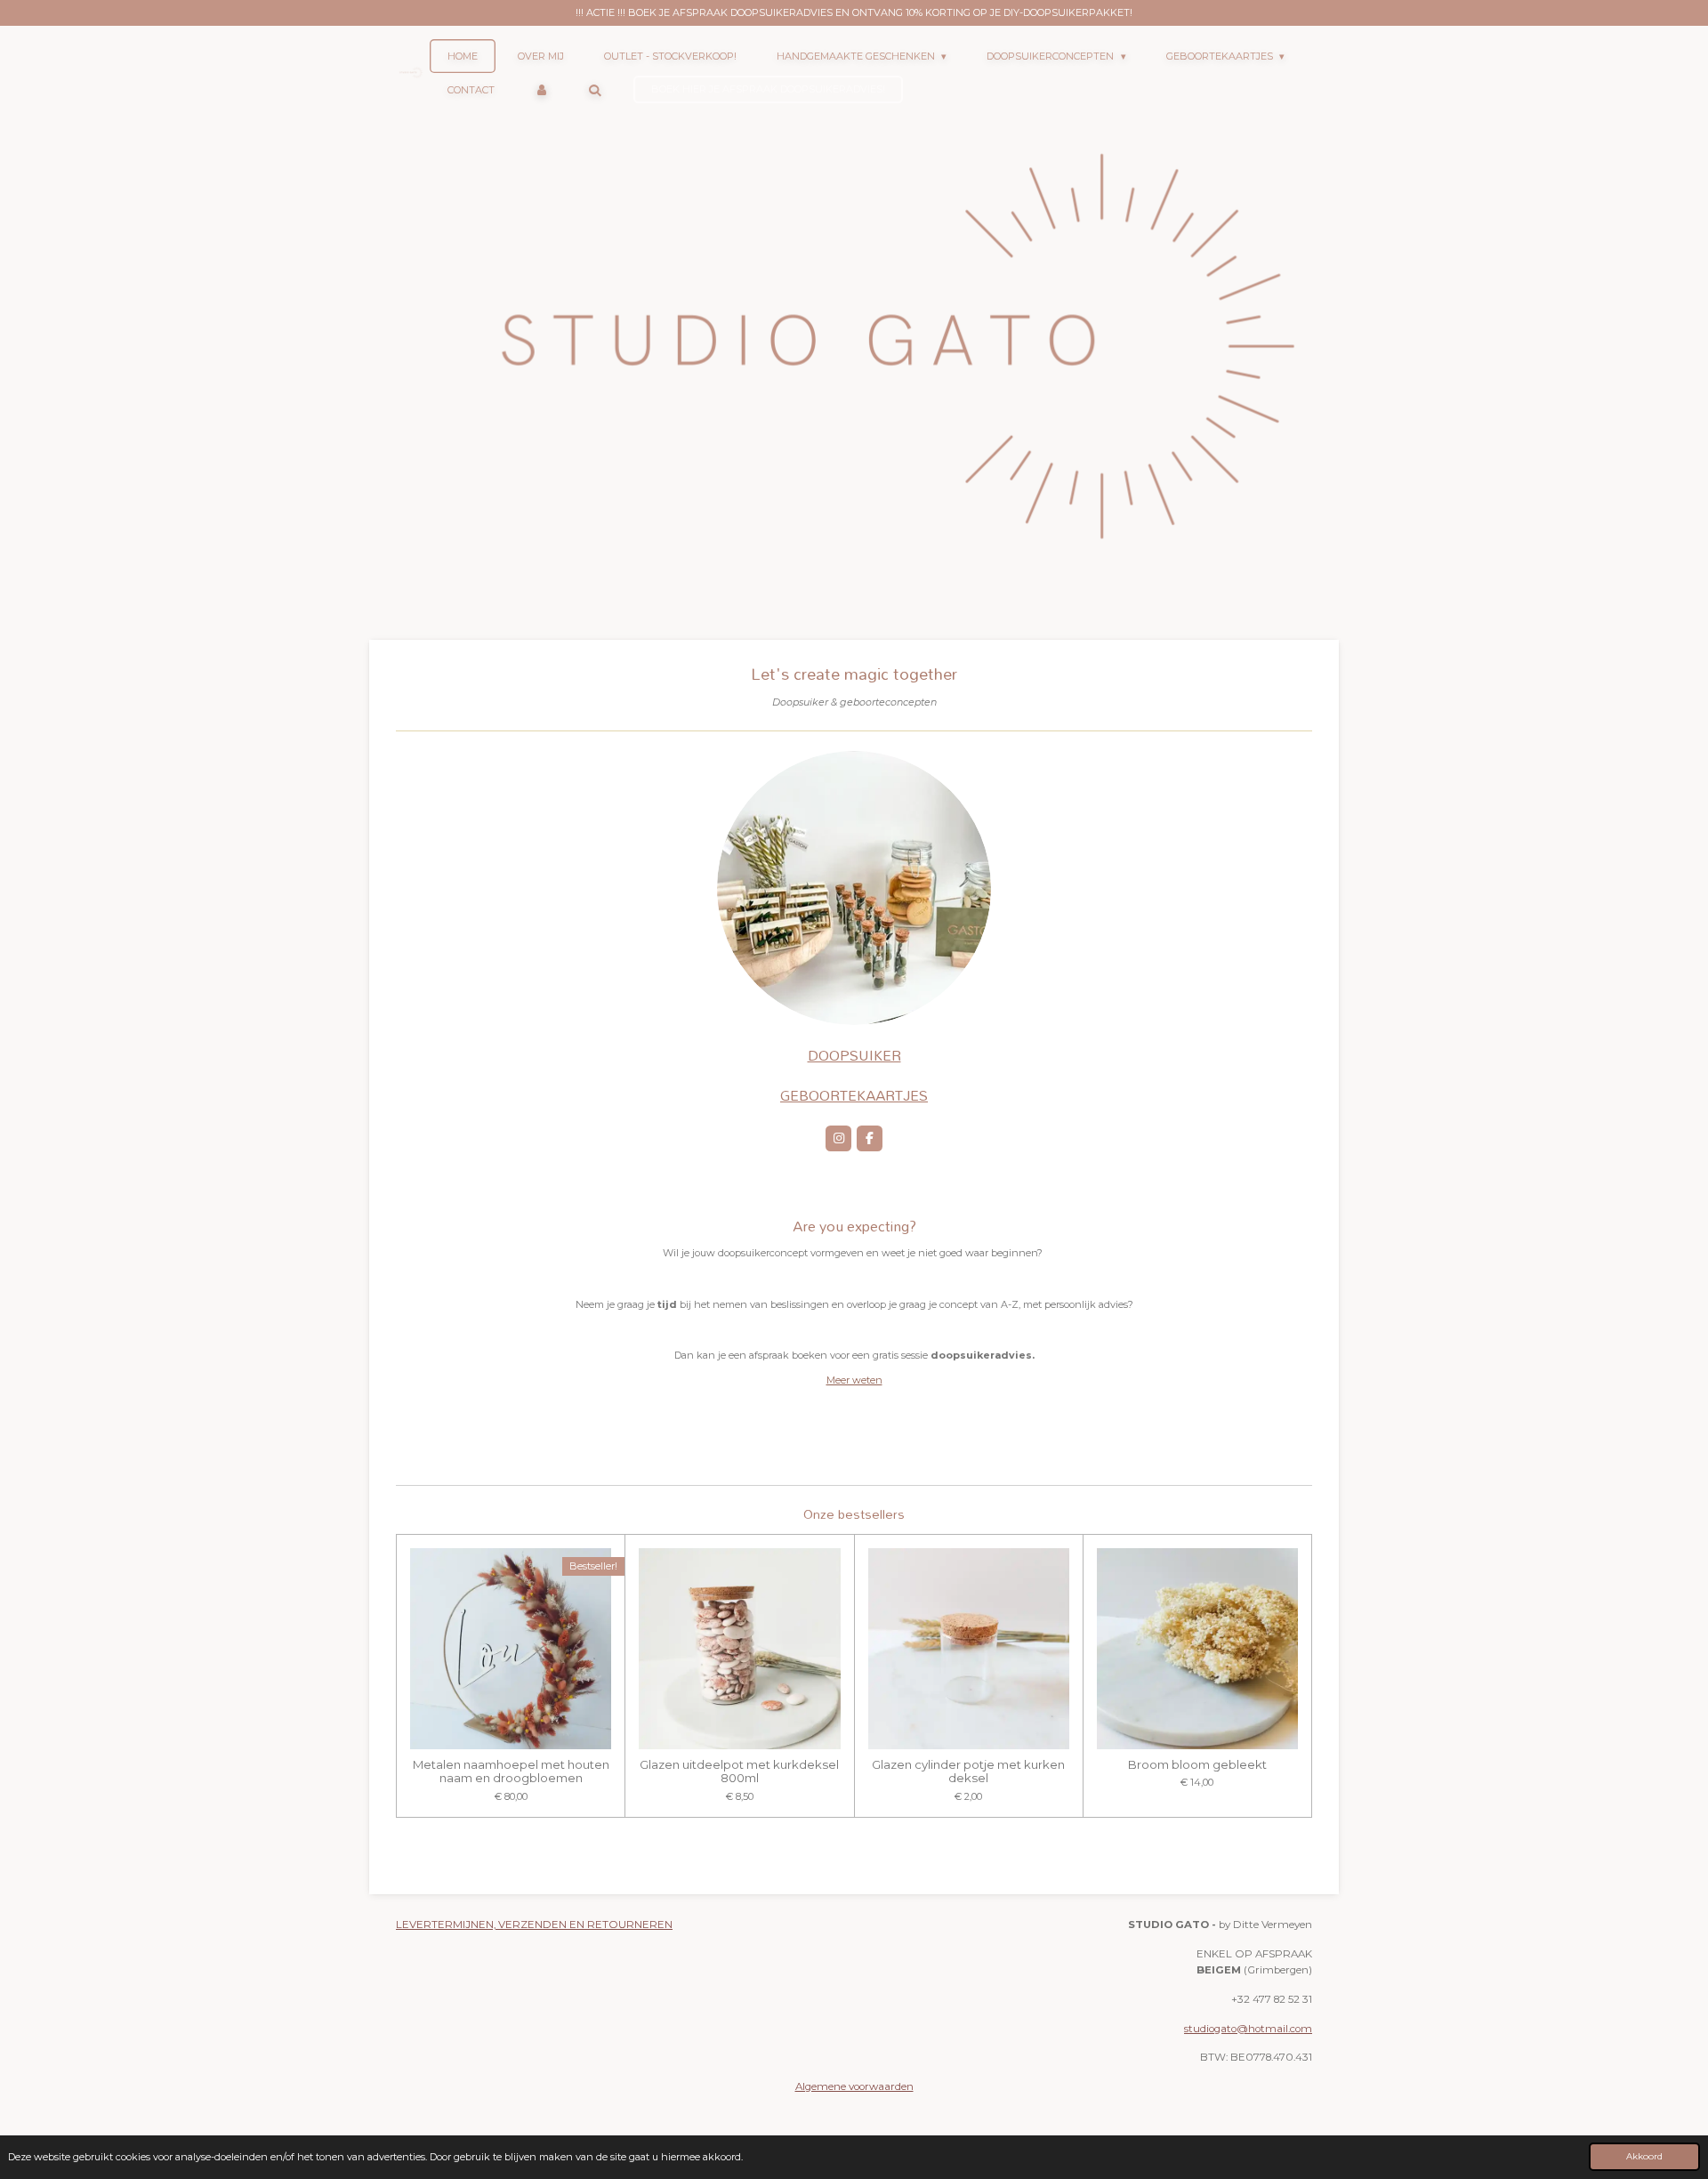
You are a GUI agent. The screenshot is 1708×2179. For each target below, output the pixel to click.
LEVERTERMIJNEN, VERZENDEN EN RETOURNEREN (534, 1925)
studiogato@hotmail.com (1248, 2029)
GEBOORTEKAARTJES (854, 1095)
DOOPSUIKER (854, 1055)
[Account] (541, 90)
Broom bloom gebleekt (1197, 1765)
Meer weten (854, 1380)
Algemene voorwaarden (854, 2086)
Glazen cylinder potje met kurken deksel (968, 1771)
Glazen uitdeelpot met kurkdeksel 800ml (739, 1771)
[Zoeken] (595, 90)
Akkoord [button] (1644, 2156)
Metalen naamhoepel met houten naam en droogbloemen (511, 1771)
